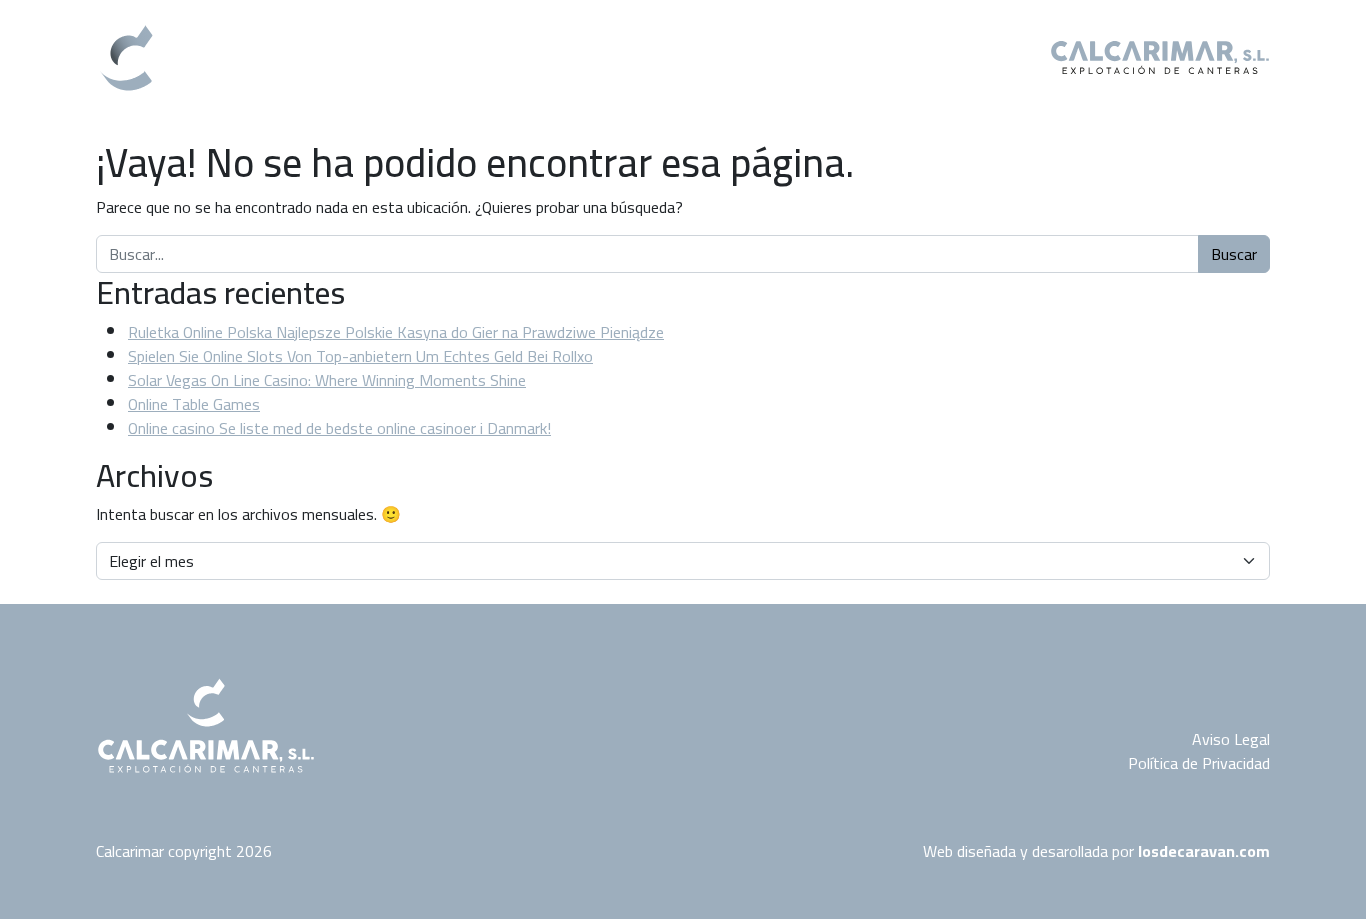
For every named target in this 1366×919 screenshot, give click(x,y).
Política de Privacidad (1199, 763)
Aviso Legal (1231, 739)
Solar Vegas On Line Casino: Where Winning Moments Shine (327, 380)
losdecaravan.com (1204, 851)
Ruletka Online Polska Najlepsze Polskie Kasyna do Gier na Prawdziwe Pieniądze (396, 332)
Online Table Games (194, 404)
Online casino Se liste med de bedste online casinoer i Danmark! (339, 428)
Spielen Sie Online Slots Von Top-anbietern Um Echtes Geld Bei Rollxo (360, 356)
